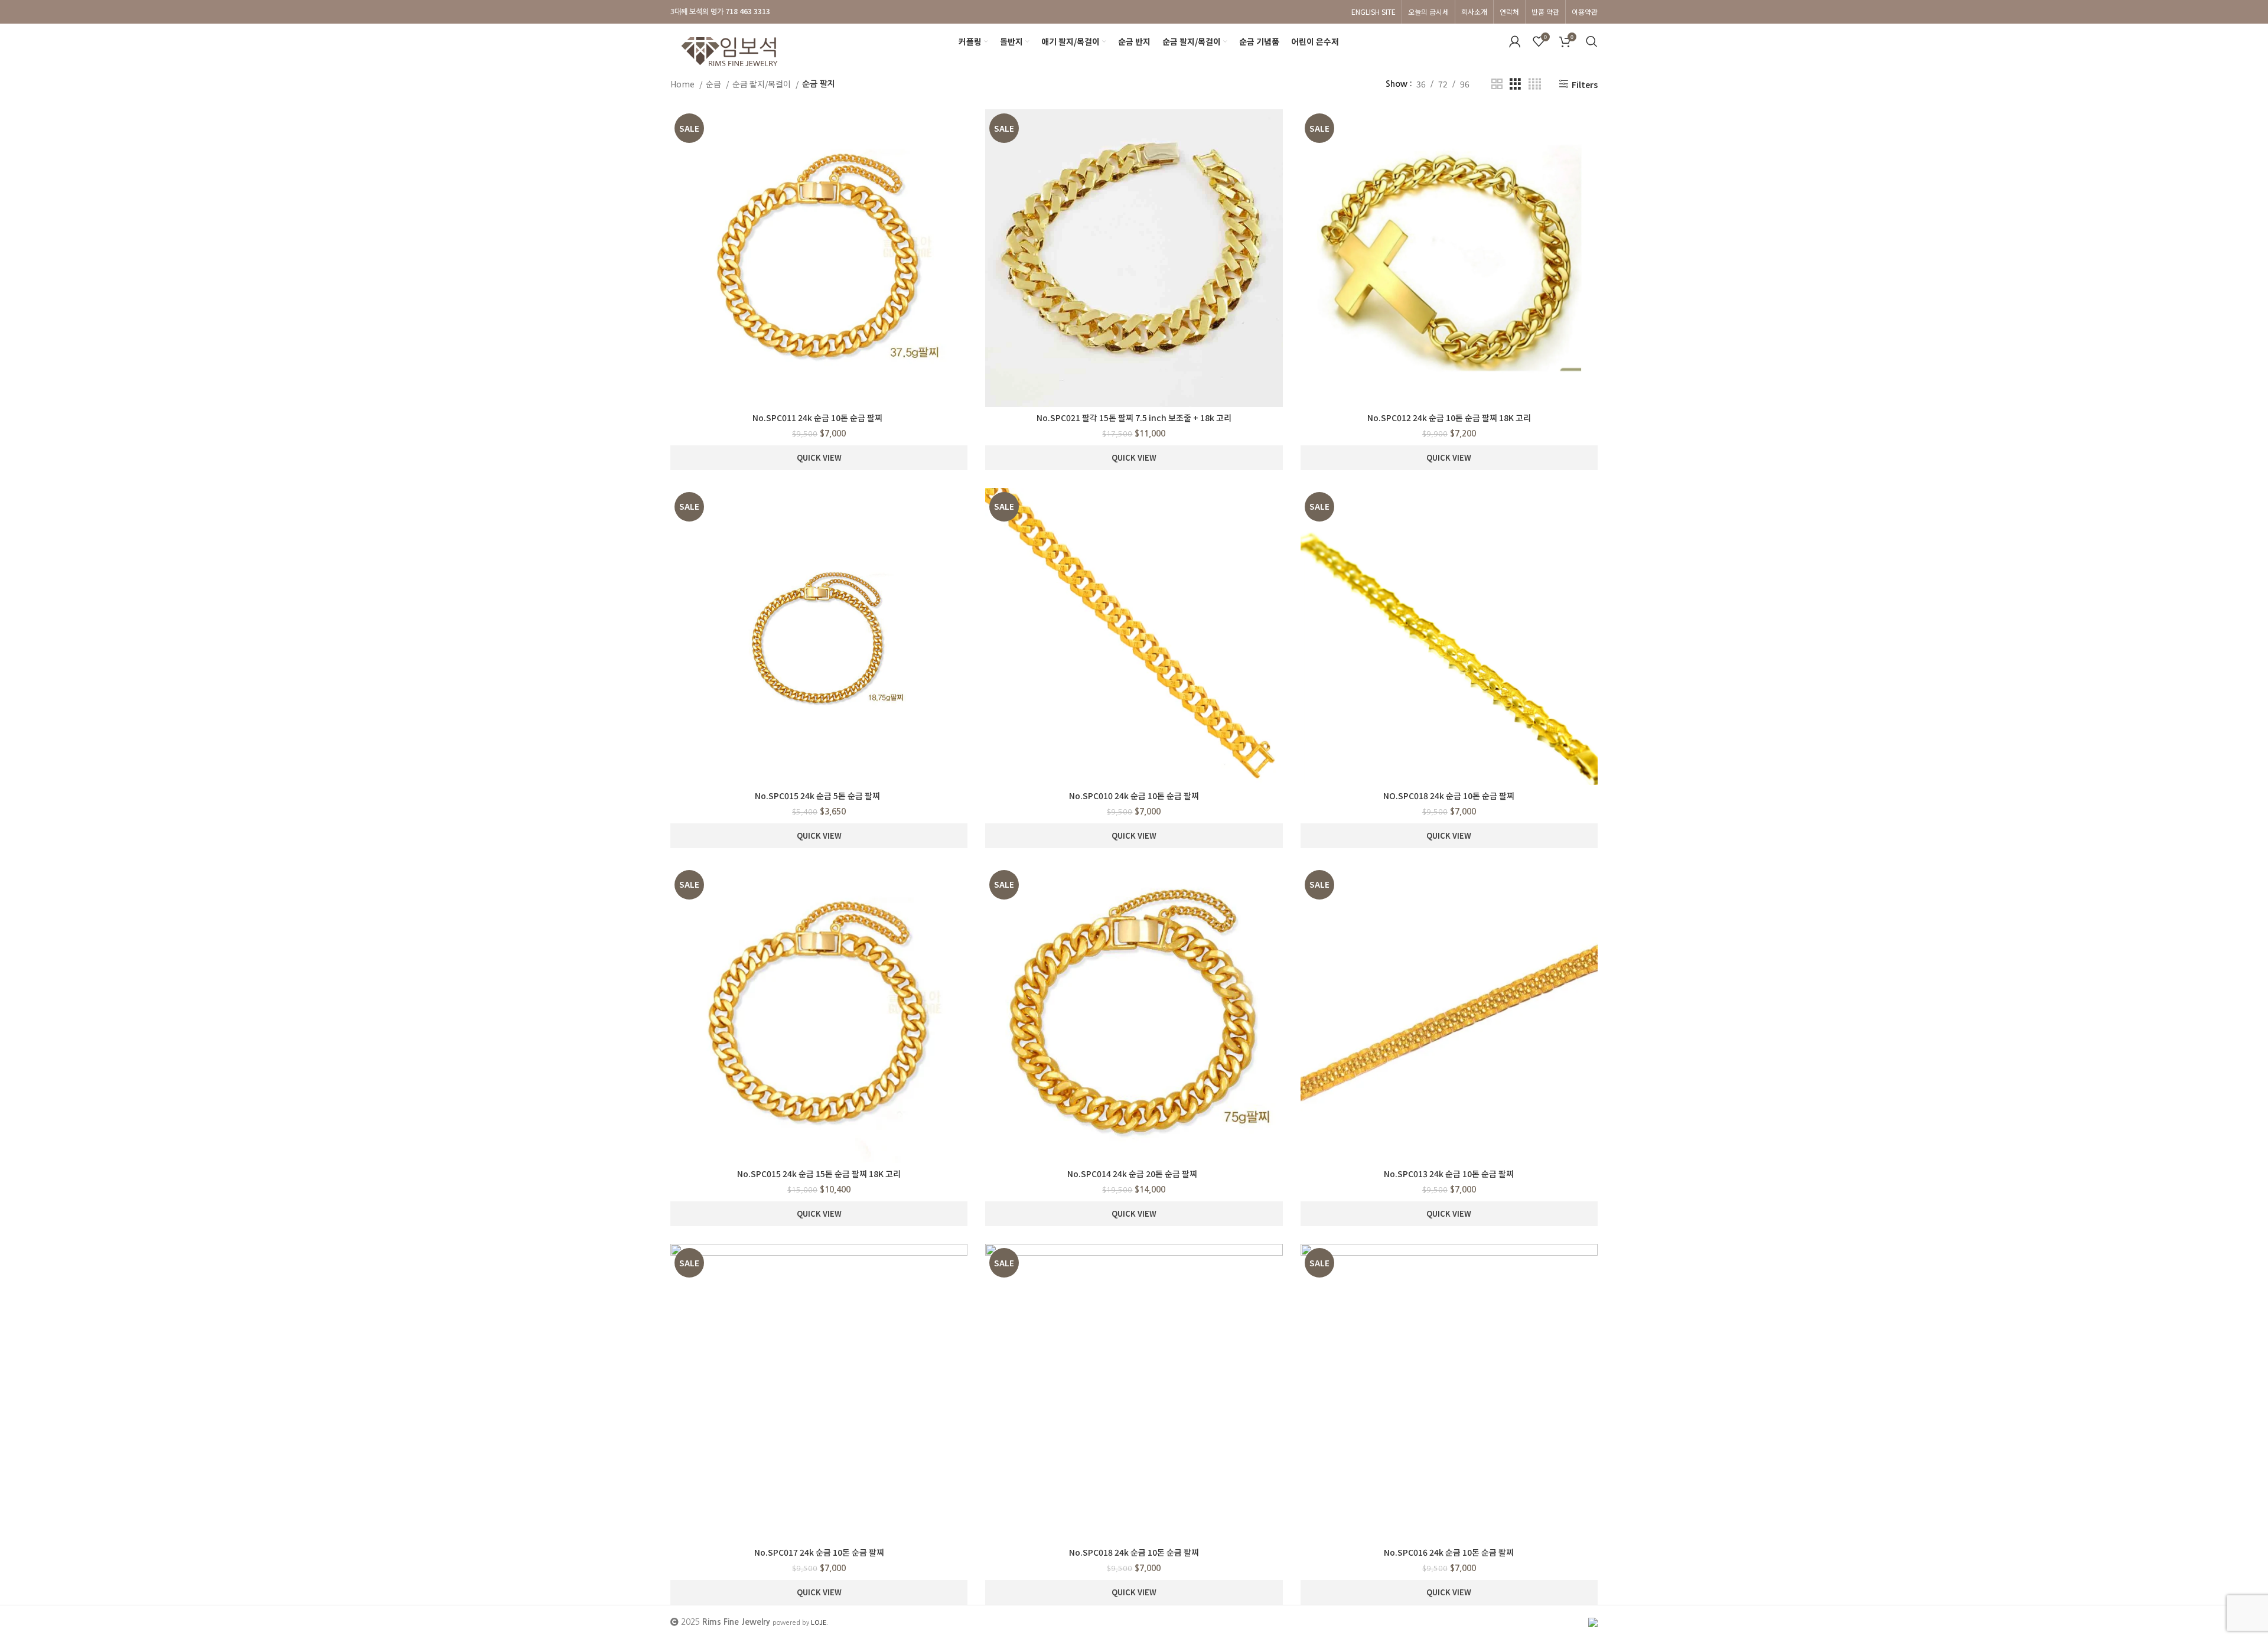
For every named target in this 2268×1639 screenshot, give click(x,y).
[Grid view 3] (1515, 84)
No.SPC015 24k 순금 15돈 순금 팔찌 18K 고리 (819, 1174)
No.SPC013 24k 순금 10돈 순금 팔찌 (1449, 1174)
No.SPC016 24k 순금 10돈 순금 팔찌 (1449, 1552)
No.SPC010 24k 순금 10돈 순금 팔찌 (1134, 796)
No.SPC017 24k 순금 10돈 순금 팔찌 (819, 1552)
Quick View (819, 457)
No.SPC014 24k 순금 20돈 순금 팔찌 (1134, 1174)
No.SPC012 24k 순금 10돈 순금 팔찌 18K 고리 (1449, 418)
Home (683, 84)
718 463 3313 (748, 11)
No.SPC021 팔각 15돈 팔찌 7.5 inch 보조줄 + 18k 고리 (1134, 418)
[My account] (1515, 41)
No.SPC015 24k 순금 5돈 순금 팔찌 (819, 796)
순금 (714, 84)
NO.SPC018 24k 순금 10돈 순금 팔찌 (1449, 796)
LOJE (819, 1622)
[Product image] (819, 258)
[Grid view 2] (1497, 84)
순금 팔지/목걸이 (762, 84)
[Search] (1592, 41)
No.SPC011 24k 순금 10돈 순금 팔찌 (819, 418)
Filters (1585, 84)
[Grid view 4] (1535, 84)
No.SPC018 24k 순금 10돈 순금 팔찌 (1134, 1552)
